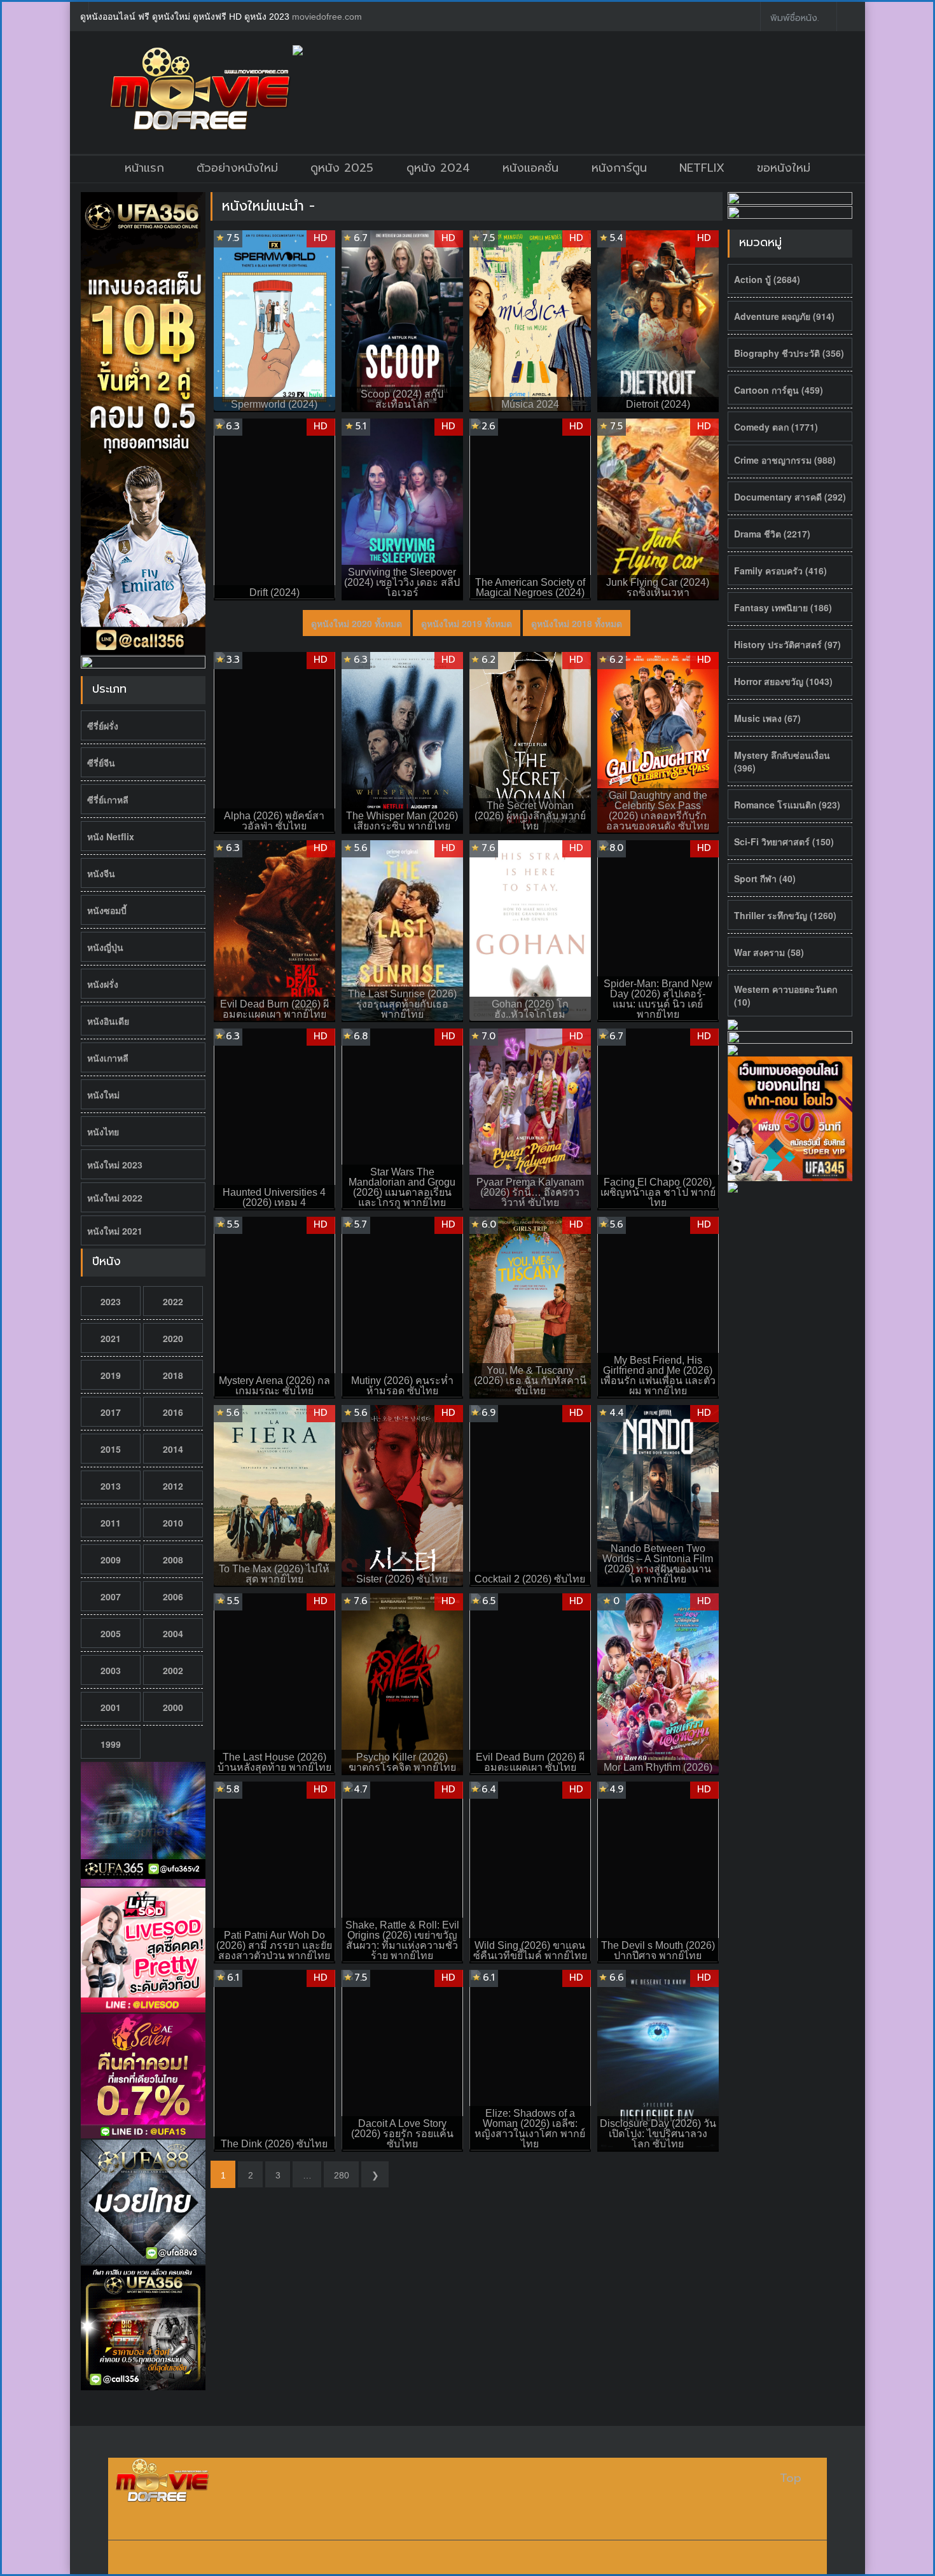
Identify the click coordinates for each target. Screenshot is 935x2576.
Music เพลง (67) (767, 718)
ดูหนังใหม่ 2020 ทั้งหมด (357, 623)
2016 (173, 1412)
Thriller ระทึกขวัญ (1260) (785, 915)
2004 (173, 1633)
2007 (111, 1596)
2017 (111, 1412)
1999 (111, 1744)
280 (342, 2175)
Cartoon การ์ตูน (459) (779, 390)
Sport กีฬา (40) (765, 878)
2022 (173, 1301)
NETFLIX (702, 168)
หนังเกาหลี (108, 1058)
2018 (173, 1375)
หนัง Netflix (111, 836)
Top (791, 2478)
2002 (173, 1670)
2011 (111, 1523)
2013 (111, 1486)
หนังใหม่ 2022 (115, 1198)
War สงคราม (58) (769, 952)
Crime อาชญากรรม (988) (785, 460)
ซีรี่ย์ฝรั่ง (103, 726)
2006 (173, 1596)
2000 (173, 1707)
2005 (111, 1633)
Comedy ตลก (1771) (776, 427)
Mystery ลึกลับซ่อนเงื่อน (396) (782, 761)
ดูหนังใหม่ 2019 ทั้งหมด (467, 623)
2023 (111, 1301)
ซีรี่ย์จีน (101, 763)
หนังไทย (103, 1132)
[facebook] (741, 17)
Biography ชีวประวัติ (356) (789, 353)
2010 (173, 1523)
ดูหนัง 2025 (342, 168)
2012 (173, 1486)
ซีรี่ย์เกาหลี (108, 800)
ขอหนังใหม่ (784, 168)
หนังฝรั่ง (103, 984)
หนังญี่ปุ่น (105, 947)
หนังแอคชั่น (530, 168)
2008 (173, 1560)
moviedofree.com (327, 17)
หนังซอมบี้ (107, 910)
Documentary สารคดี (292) (790, 497)
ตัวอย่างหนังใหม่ (237, 168)
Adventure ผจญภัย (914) (784, 316)
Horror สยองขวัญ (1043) (783, 681)
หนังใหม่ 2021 (115, 1231)
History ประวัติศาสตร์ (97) (787, 644)
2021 (111, 1338)
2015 (111, 1449)
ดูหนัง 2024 (438, 168)
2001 (111, 1707)
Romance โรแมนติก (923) (787, 805)
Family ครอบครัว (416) (780, 571)
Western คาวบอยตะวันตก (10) (786, 995)
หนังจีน (101, 873)
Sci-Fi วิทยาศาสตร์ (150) (784, 841)
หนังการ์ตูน (619, 168)
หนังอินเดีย (108, 1021)
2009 (111, 1560)
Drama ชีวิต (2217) (772, 534)
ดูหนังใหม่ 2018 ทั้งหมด (577, 623)
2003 (111, 1670)
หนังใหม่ (103, 1095)
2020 (173, 1338)
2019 (111, 1375)
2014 (173, 1449)
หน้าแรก (144, 168)
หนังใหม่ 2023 (115, 1165)
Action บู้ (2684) (767, 279)
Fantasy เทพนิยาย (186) (783, 607)
